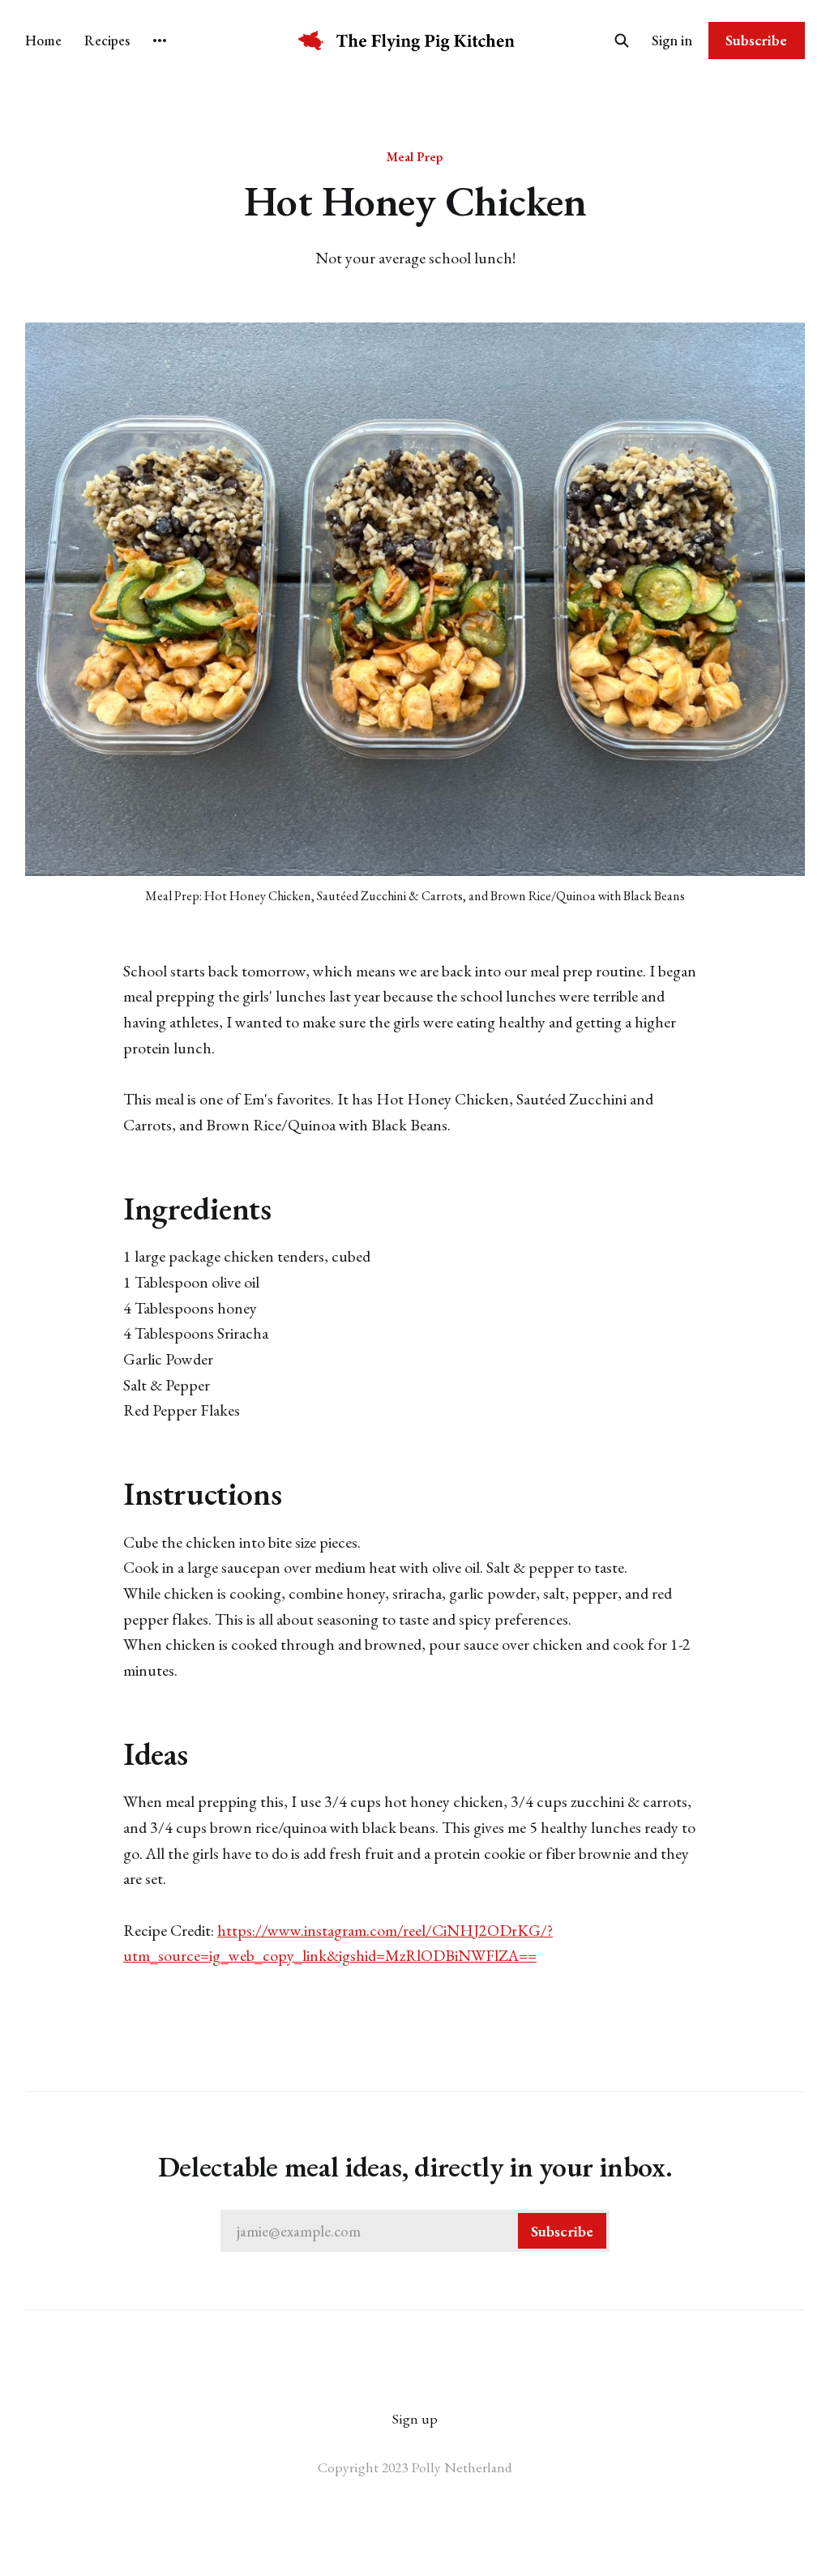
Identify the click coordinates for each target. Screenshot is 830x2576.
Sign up (415, 2418)
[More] (160, 41)
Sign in (672, 40)
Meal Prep (415, 156)
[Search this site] (622, 41)
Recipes (107, 40)
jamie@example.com (415, 2231)
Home (43, 40)
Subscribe (756, 40)
